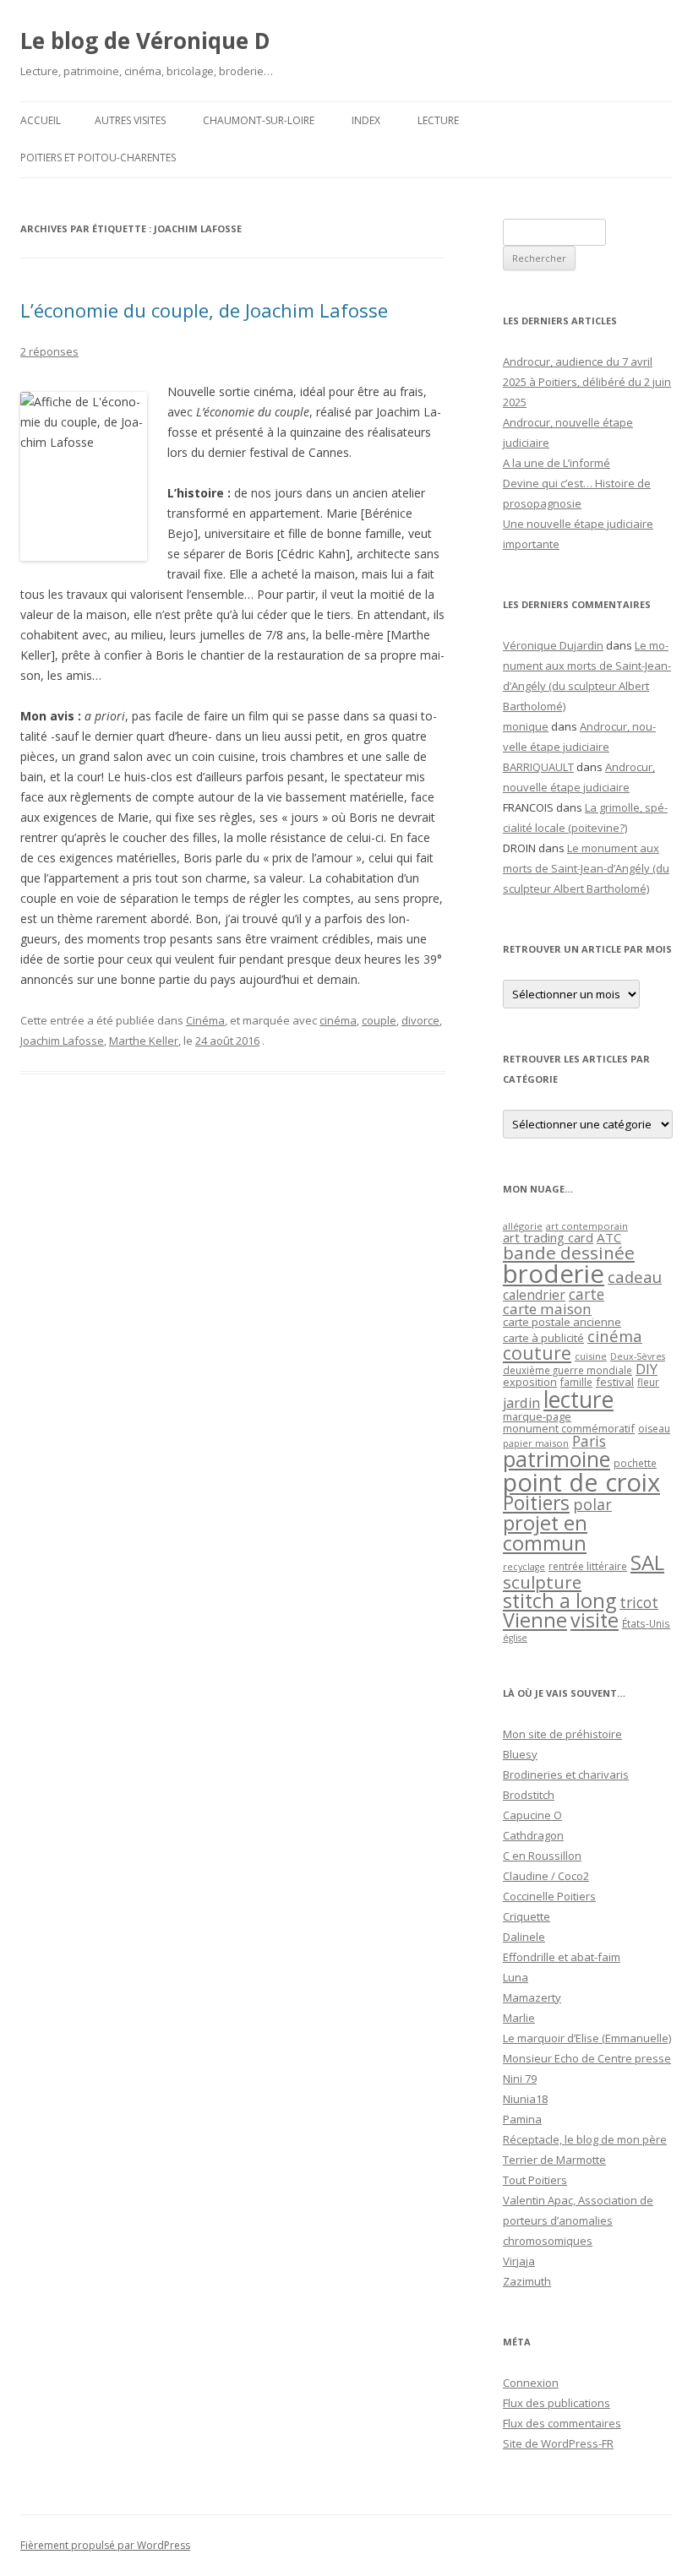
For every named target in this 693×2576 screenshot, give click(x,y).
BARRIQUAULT (538, 767)
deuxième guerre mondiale (567, 1370)
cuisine (591, 1356)
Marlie (519, 2018)
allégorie (523, 1226)
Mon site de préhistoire (562, 1734)
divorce (420, 1020)
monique (526, 726)
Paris (589, 1441)
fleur (648, 1382)
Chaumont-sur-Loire (259, 120)
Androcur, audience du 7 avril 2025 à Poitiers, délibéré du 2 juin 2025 (587, 382)
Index (366, 120)
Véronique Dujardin (553, 645)
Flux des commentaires (562, 2423)
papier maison (536, 1443)
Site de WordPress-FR (558, 2443)
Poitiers (536, 1503)
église (515, 1638)
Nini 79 (520, 2079)
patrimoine (557, 1459)
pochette (635, 1463)
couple (379, 1020)
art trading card (548, 1237)
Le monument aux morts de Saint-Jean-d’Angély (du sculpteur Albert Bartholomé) (586, 868)
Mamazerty (532, 1997)
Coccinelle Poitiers (549, 1896)
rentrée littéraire (588, 1566)
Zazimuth (527, 2281)
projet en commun (545, 1533)
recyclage (524, 1567)
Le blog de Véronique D (145, 41)
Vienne (535, 1620)
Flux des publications (557, 2403)
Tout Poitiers (535, 2180)
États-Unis (646, 1623)
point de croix (581, 1482)
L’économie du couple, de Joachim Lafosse (204, 310)
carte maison (547, 1309)
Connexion (531, 2383)
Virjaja (519, 2261)
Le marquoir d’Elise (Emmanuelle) (587, 2038)
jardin (521, 1403)
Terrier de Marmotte (554, 2160)
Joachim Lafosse (62, 1041)
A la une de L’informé (557, 463)
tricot (639, 1602)
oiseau (654, 1429)
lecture (578, 1399)
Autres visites (130, 120)
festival (615, 1382)
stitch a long (559, 1600)
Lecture (438, 120)
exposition (530, 1382)
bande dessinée (569, 1253)
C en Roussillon (542, 1856)
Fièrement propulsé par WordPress (105, 2545)
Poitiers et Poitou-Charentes (98, 158)
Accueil (41, 120)
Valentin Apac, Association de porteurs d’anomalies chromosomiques (578, 2220)
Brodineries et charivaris (566, 1774)
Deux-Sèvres (638, 1356)
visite (595, 1620)
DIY (647, 1369)
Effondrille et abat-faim (562, 1957)
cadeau (635, 1277)
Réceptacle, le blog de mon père (585, 2139)
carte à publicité (543, 1338)
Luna (516, 1977)
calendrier (534, 1295)
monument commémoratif (569, 1428)
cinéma (338, 1020)
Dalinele (524, 1937)
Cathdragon (533, 1835)
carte (587, 1294)
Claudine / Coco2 (546, 1876)
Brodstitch (529, 1795)
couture (537, 1353)
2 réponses (49, 351)
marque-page (537, 1416)
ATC (609, 1237)
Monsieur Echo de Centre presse (587, 2058)
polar (592, 1504)
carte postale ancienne (562, 1322)
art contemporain (587, 1226)
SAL (647, 1562)
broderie (554, 1274)
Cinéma (205, 1020)
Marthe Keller (144, 1041)
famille (576, 1382)
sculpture (542, 1582)
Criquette (527, 1916)
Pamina (522, 2119)
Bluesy (520, 1754)
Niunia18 (525, 2099)
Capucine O (532, 1815)
